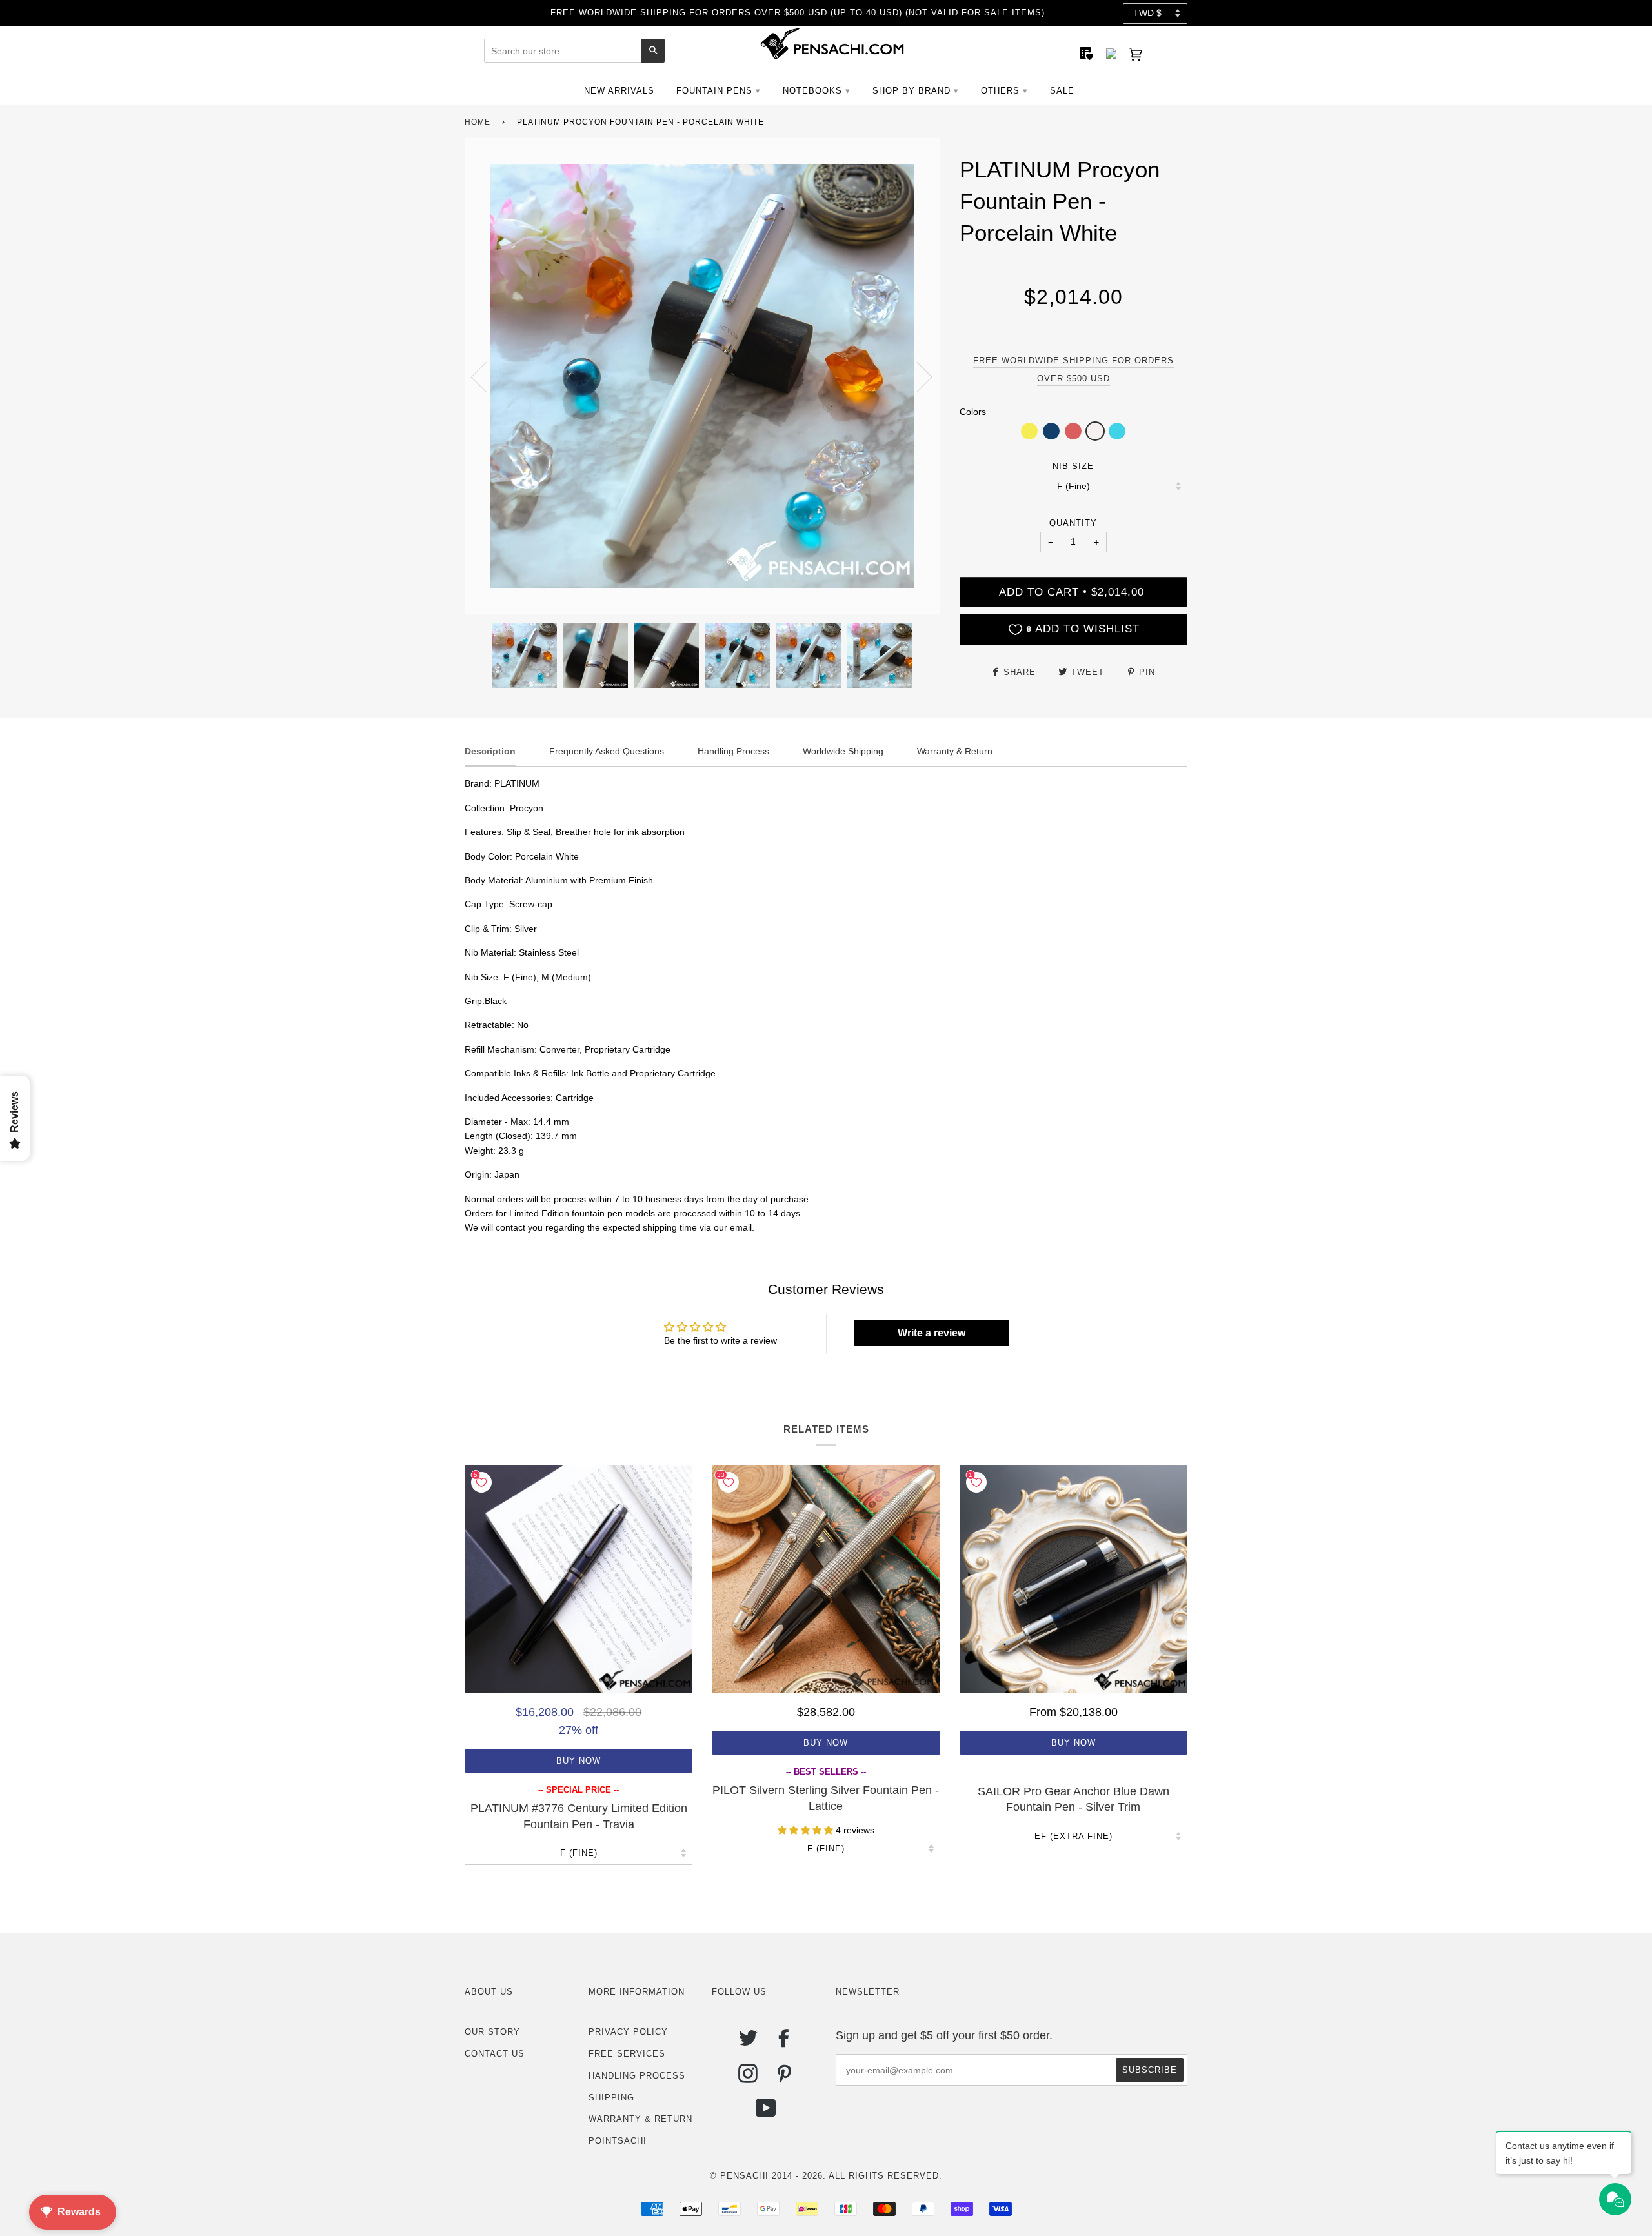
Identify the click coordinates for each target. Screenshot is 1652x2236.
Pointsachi (618, 2141)
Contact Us (495, 2054)
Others (1000, 91)
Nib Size (1073, 466)
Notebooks (812, 91)
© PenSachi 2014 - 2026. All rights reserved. (826, 2176)
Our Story (492, 2032)
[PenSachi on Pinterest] (784, 2078)
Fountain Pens (714, 91)
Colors (973, 412)
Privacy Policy (628, 2032)
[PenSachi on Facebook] (784, 2043)
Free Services (627, 2054)
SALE (1062, 91)
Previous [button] (487, 376)
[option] (702, 376)
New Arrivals (619, 91)
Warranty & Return (640, 2119)
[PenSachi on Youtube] (766, 2113)
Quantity (1073, 523)
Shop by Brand (912, 91)
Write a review (932, 1333)
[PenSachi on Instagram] (748, 2078)
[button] (1029, 431)
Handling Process (637, 2076)
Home (478, 122)
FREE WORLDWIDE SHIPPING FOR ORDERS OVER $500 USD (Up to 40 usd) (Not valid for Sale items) (798, 13)
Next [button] (917, 376)
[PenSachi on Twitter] (748, 2043)
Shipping (611, 2098)
